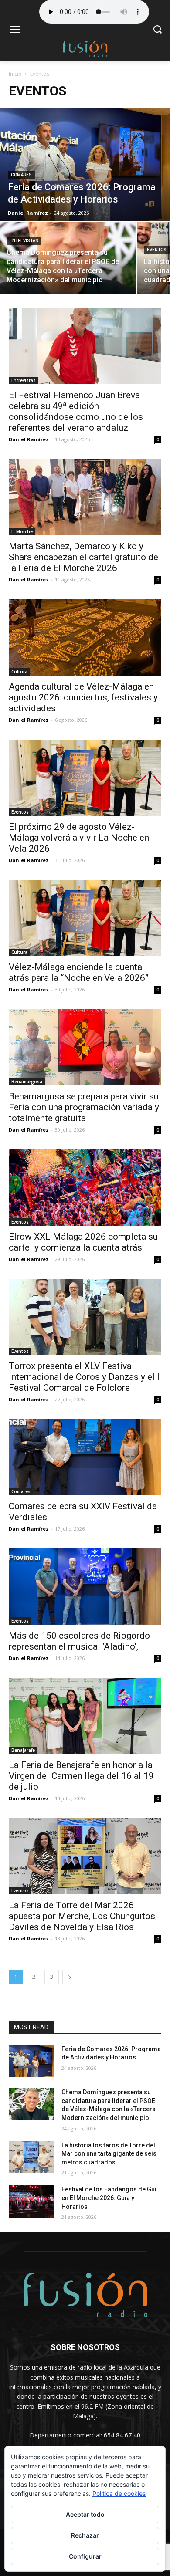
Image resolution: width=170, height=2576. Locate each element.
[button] (157, 30)
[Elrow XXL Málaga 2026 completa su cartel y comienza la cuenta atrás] (85, 1188)
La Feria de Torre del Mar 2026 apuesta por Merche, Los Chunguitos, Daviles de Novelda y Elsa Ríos (83, 1916)
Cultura (19, 672)
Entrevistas (24, 241)
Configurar (85, 2556)
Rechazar (85, 2535)
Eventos (157, 250)
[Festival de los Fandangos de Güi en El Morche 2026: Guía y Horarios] (32, 2201)
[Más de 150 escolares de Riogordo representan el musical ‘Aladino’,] (85, 1587)
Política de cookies (119, 2493)
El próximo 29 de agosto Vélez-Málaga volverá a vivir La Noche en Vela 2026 (79, 838)
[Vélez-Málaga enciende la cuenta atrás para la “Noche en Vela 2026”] (85, 918)
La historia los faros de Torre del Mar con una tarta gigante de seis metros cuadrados (109, 2154)
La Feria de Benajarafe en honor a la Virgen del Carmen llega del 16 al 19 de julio (81, 1776)
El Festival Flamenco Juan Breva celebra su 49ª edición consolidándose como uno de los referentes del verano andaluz (76, 411)
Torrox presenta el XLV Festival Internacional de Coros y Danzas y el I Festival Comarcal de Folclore (84, 1377)
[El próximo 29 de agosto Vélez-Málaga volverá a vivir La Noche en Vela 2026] (85, 778)
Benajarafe (23, 1750)
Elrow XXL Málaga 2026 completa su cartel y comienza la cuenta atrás (83, 1242)
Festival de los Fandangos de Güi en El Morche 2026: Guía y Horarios (109, 2198)
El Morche (22, 531)
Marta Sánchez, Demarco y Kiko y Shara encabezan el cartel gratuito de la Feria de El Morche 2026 (83, 557)
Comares (21, 175)
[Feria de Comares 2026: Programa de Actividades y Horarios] (85, 164)
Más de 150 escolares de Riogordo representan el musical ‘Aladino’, (79, 1641)
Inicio (15, 74)
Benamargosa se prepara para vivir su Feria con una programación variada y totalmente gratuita (84, 1107)
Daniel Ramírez (29, 439)
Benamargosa (27, 1082)
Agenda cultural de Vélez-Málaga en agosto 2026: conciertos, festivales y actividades (83, 697)
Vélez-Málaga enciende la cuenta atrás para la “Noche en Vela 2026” (79, 972)
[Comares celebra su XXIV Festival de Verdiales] (85, 1457)
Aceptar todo (85, 2514)
